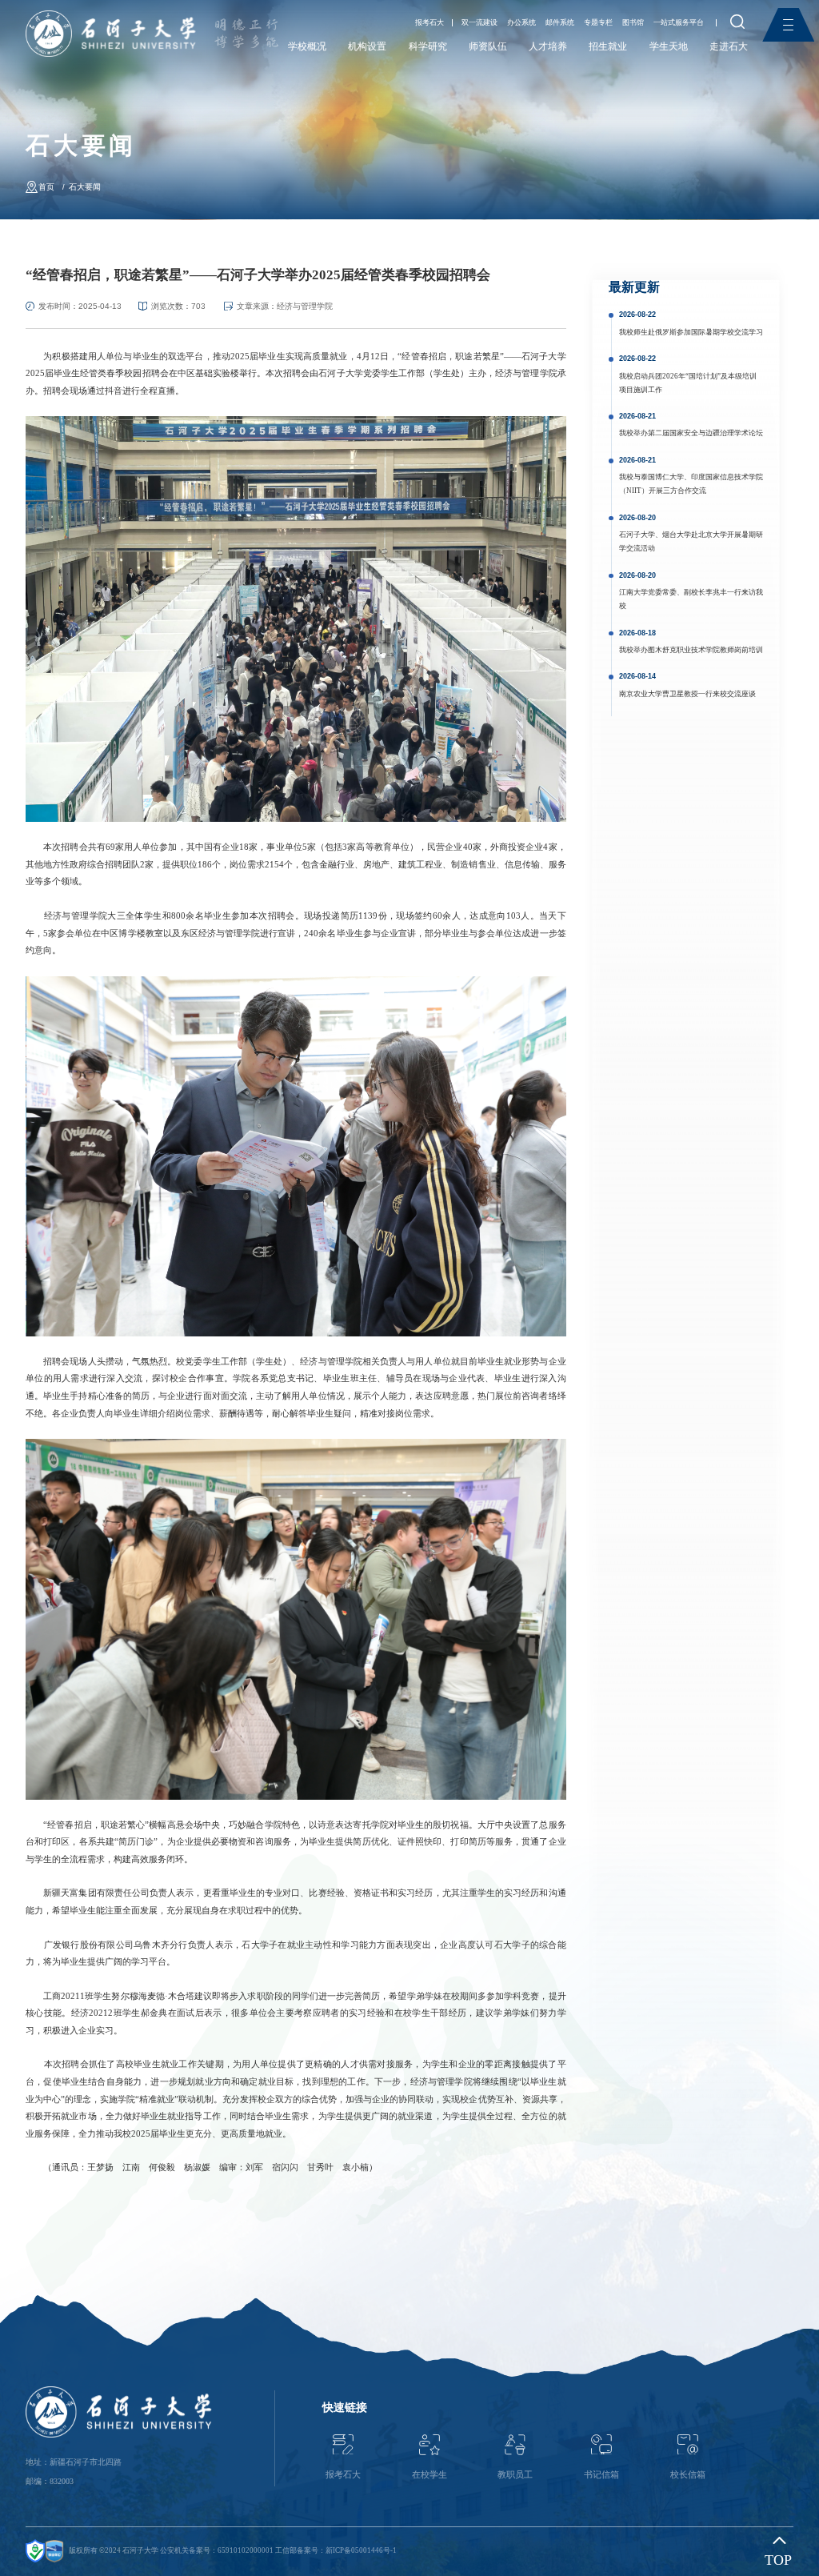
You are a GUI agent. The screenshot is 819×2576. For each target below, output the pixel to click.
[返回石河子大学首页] (111, 16)
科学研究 (428, 46)
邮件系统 (560, 23)
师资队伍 (488, 46)
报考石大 (429, 23)
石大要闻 (85, 187)
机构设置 (367, 46)
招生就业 (608, 46)
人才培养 (548, 46)
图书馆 (633, 23)
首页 (46, 187)
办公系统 (521, 23)
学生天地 (669, 46)
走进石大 (729, 46)
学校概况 (307, 46)
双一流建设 (479, 23)
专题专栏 (598, 23)
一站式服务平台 (679, 23)
